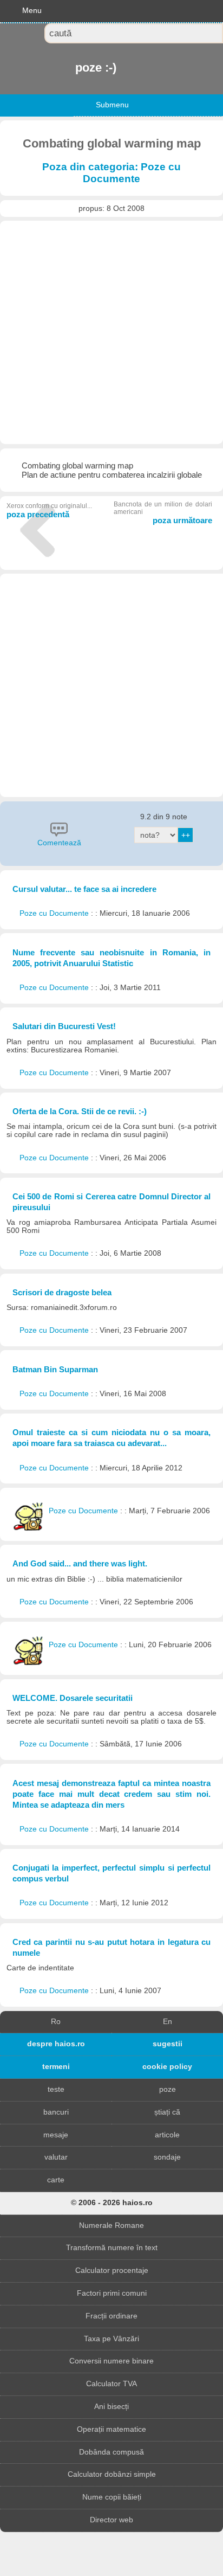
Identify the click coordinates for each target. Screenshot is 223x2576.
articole (167, 2135)
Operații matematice (111, 2429)
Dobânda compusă (111, 2452)
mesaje (56, 2135)
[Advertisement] (111, 332)
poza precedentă (49, 510)
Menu (32, 11)
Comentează (59, 843)
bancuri (56, 2112)
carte (56, 2180)
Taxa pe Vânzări (111, 2339)
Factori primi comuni (112, 2293)
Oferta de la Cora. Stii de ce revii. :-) (80, 1111)
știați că (167, 2112)
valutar (56, 2157)
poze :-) (76, 68)
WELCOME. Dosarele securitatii (73, 1698)
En (168, 2022)
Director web (111, 2520)
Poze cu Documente (55, 913)
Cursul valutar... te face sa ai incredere (84, 889)
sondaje (167, 2157)
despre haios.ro (56, 2044)
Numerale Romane (111, 2225)
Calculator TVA (111, 2384)
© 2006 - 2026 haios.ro (112, 2203)
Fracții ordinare (111, 2316)
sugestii (168, 2044)
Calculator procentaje (112, 2270)
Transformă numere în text (112, 2248)
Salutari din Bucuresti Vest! (64, 1026)
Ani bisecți (111, 2407)
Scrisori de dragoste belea (62, 1292)
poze (168, 2089)
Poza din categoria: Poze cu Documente (111, 173)
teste (56, 2089)
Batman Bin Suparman (55, 1369)
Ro (56, 2022)
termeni (56, 2067)
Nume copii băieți (112, 2497)
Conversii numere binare (111, 2361)
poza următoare (163, 513)
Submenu (112, 105)
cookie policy (167, 2067)
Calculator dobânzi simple (112, 2474)
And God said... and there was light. (80, 1563)
